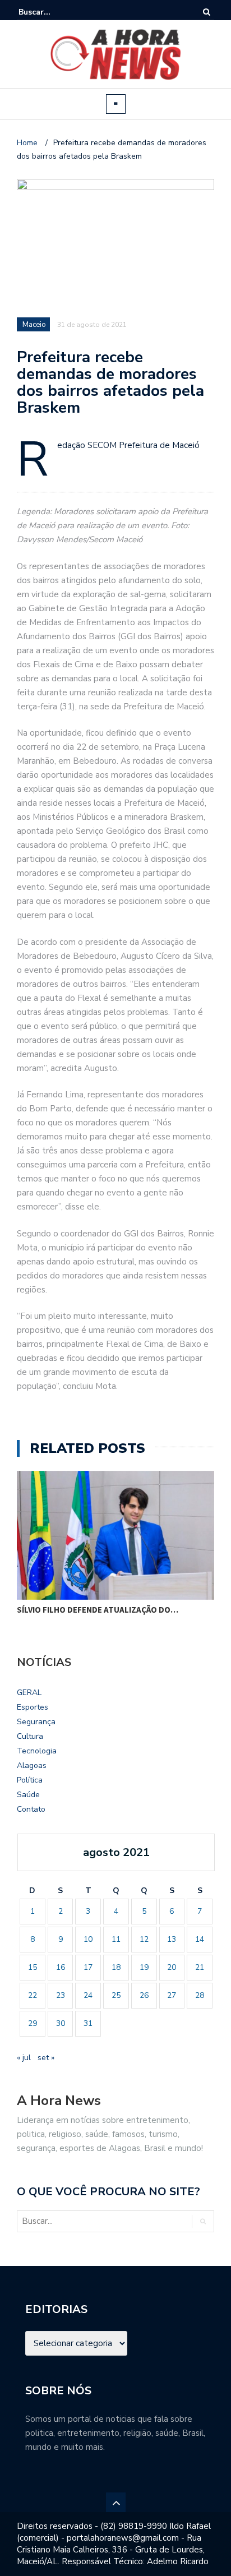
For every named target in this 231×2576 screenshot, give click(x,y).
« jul (24, 2058)
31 (88, 2023)
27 (172, 1995)
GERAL (29, 1693)
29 (33, 2023)
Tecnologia (37, 1751)
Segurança (36, 1722)
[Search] (207, 12)
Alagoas (32, 1765)
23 (61, 1995)
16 (61, 1967)
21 (200, 1967)
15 (33, 1967)
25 (116, 1995)
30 (61, 2023)
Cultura (30, 1736)
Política (30, 1780)
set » (46, 2058)
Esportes (33, 1707)
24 (88, 1995)
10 (88, 1939)
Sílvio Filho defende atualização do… (98, 1610)
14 (200, 1939)
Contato (31, 1809)
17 (88, 1967)
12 (144, 1939)
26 (144, 1995)
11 (116, 1939)
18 (116, 1967)
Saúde (28, 1795)
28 (200, 1995)
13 (172, 1939)
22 (33, 1995)
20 (172, 1967)
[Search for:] (53, 12)
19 (144, 1967)
